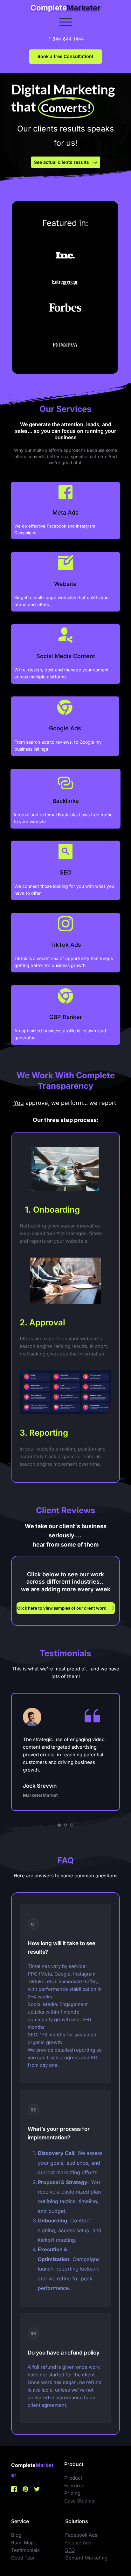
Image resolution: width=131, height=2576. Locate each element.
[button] (66, 22)
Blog (16, 2535)
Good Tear (23, 2558)
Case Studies (80, 2501)
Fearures (74, 2486)
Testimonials (25, 2550)
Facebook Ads (81, 2535)
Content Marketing (86, 2558)
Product (73, 2478)
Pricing (73, 2493)
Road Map (22, 2543)
